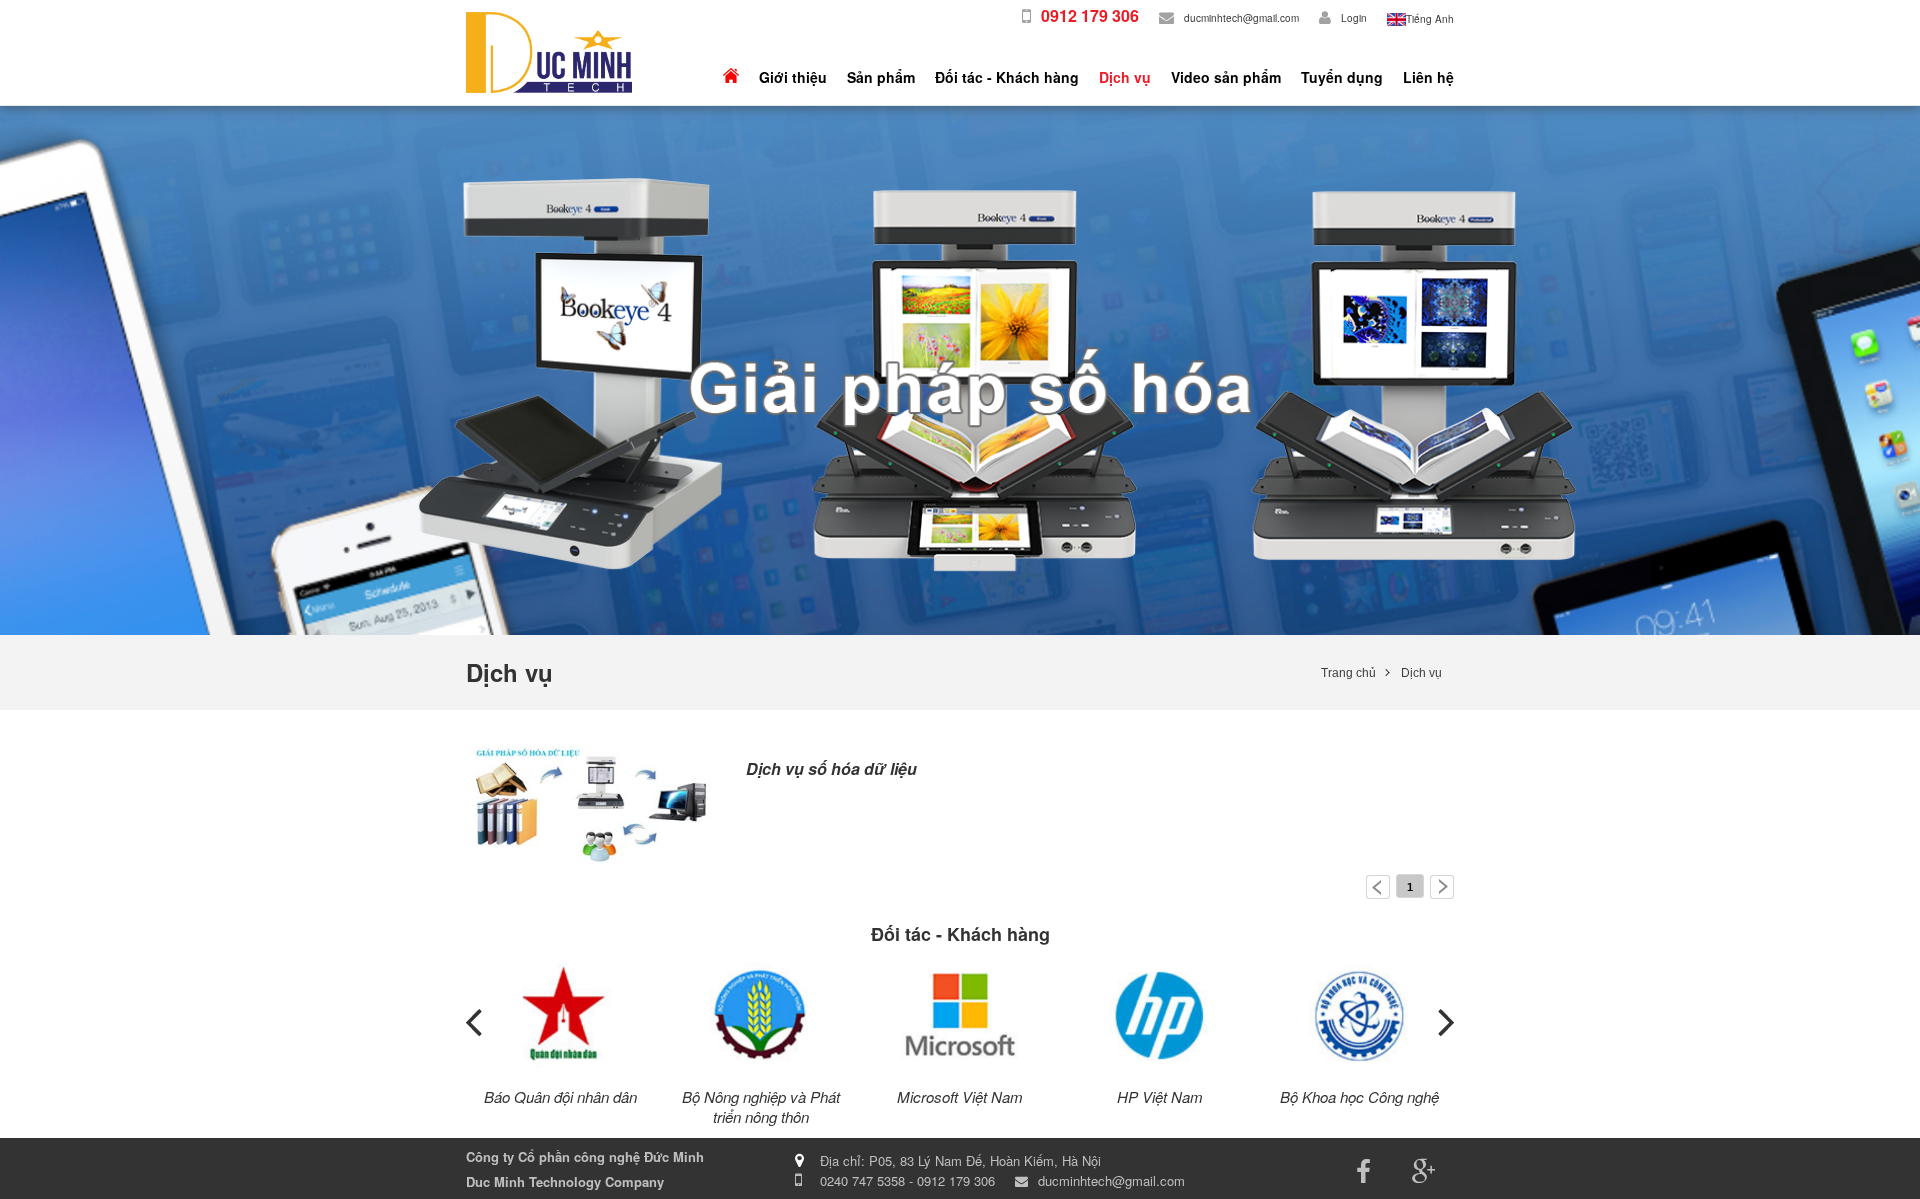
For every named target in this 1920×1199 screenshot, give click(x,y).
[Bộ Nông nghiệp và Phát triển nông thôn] (761, 1015)
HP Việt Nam (1160, 1096)
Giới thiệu (793, 77)
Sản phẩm (881, 77)
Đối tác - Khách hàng (1007, 77)
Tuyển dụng (1342, 77)
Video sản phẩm (1226, 77)
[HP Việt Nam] (1160, 1015)
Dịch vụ (1125, 77)
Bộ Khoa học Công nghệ (1359, 1096)
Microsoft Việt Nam (960, 1096)
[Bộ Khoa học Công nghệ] (1360, 1015)
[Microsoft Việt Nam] (960, 1015)
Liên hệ (1428, 77)
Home (731, 77)
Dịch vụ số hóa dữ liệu (831, 768)
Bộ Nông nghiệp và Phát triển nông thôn (761, 1106)
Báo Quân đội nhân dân (560, 1096)
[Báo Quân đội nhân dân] (561, 1015)
